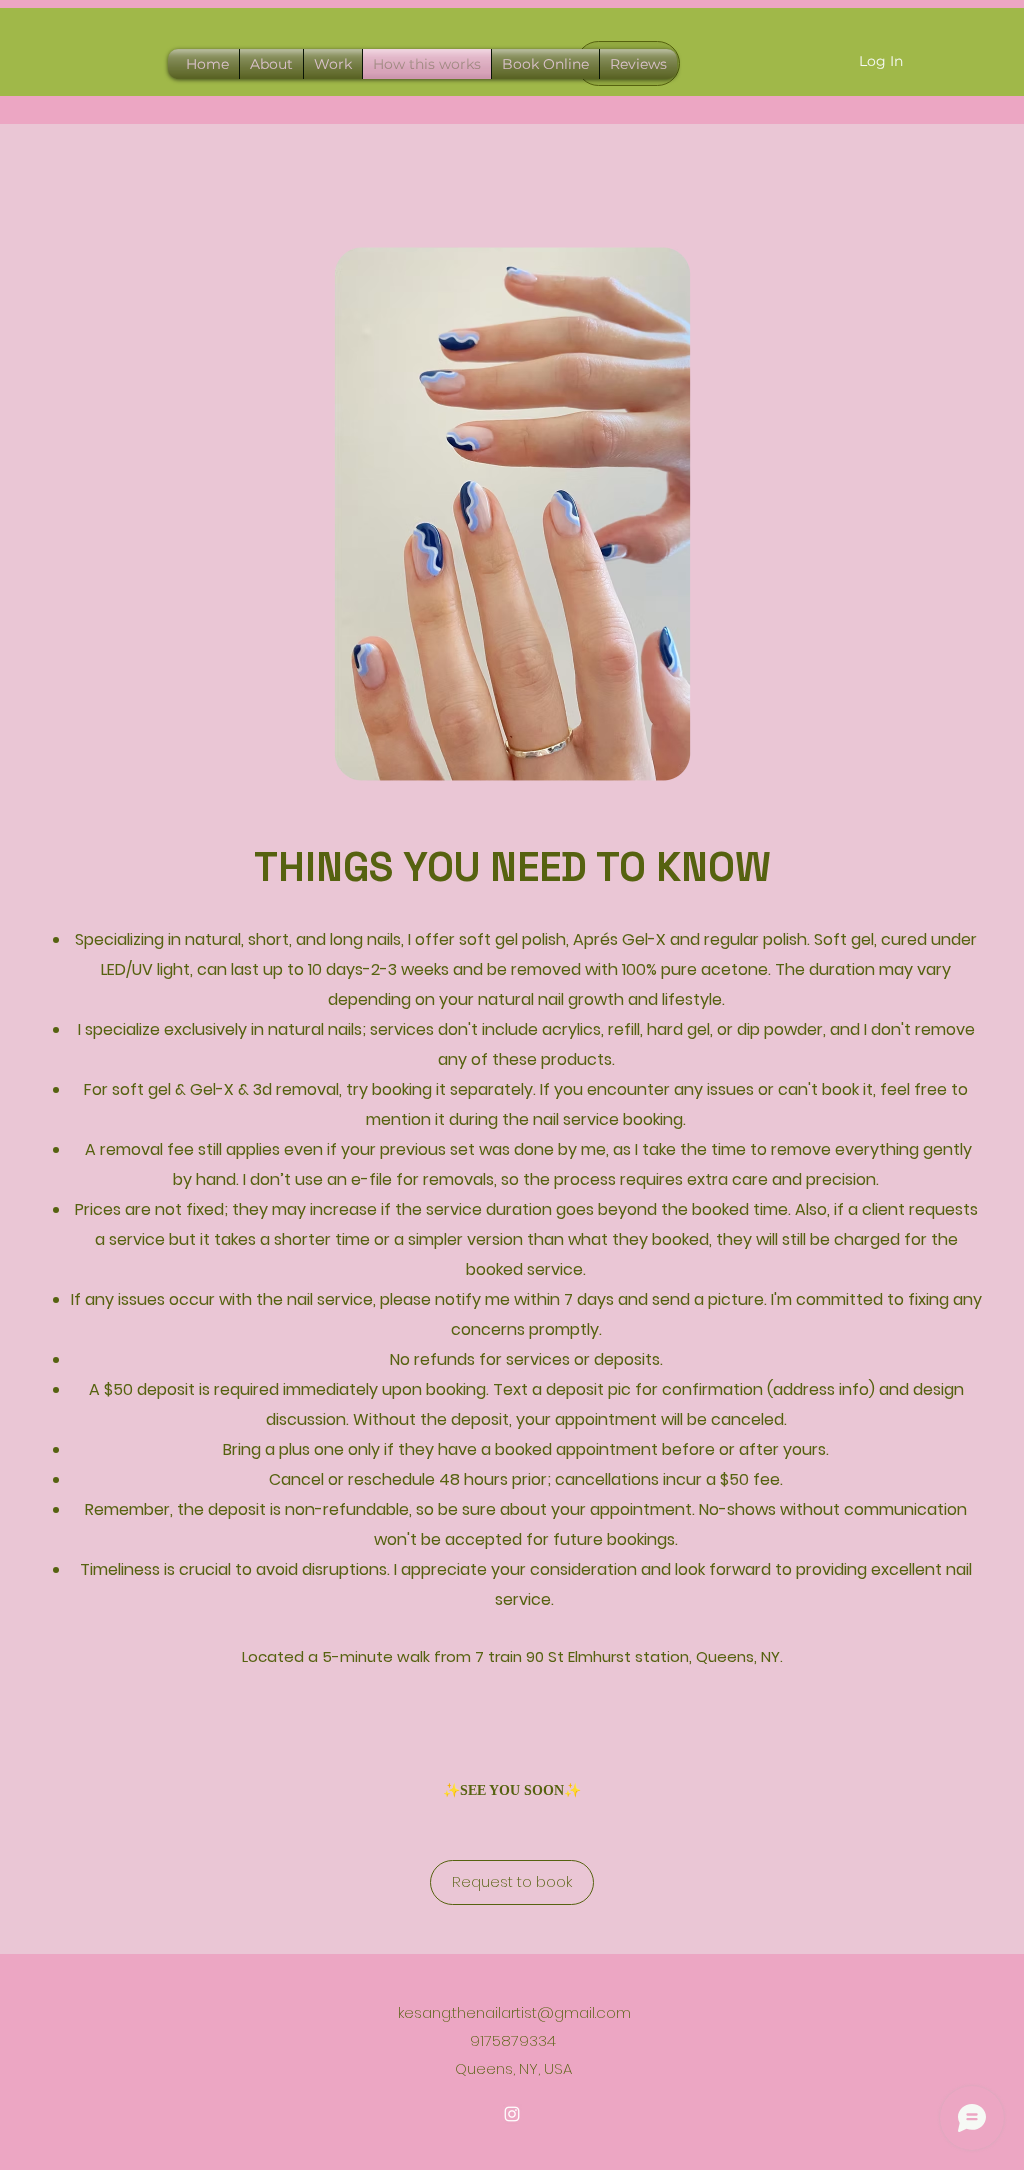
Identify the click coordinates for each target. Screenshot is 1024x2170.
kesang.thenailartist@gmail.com (514, 2012)
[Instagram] (512, 2114)
